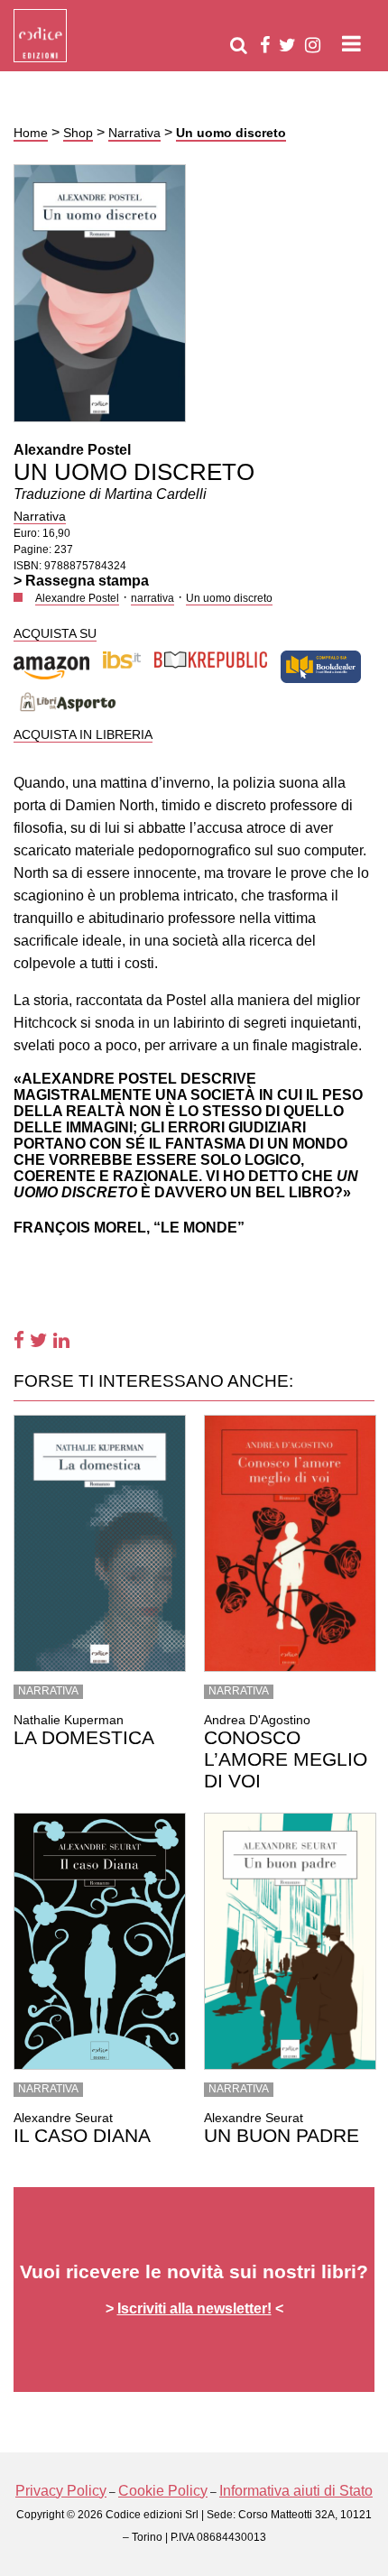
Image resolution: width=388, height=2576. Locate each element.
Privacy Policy (61, 2491)
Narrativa (134, 133)
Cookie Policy (163, 2491)
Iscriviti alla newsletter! (194, 2308)
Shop (78, 133)
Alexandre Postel (72, 450)
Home (31, 133)
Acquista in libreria (83, 734)
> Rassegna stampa (81, 581)
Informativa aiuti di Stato (296, 2491)
